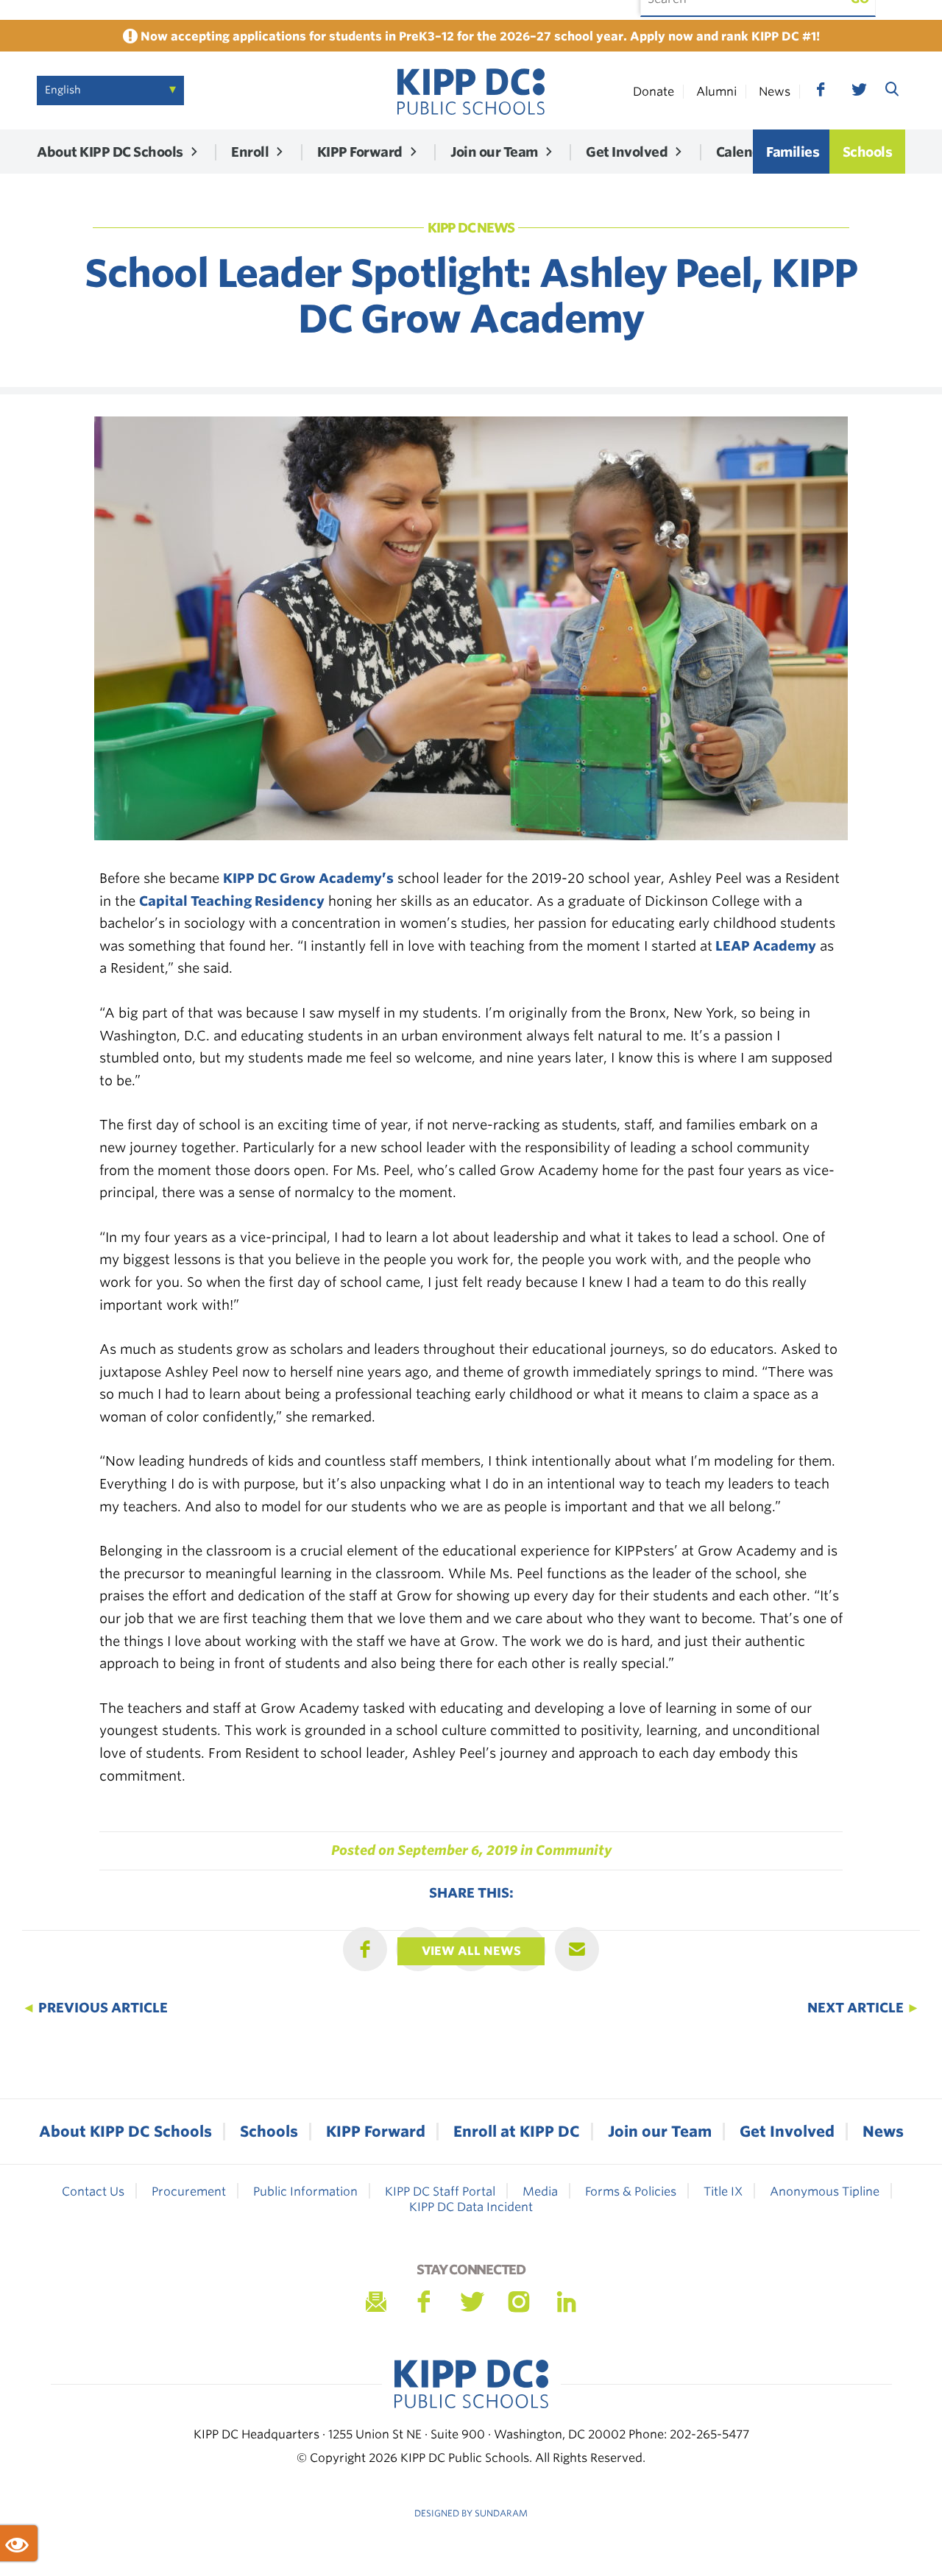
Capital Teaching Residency (232, 901)
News (775, 92)
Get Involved (627, 152)
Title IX (723, 2192)
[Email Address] (375, 2302)
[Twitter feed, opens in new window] (858, 90)
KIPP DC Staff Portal (440, 2192)
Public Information (305, 2192)
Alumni (716, 92)
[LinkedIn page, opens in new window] (567, 2302)
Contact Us (93, 2192)
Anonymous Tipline (825, 2192)
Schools (868, 152)
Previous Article (95, 2008)
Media (540, 2192)
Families (793, 152)
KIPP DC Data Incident (471, 2207)
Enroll (250, 152)
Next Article (864, 2008)
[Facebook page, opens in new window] (821, 90)
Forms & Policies (631, 2192)
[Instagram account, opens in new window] (519, 2302)
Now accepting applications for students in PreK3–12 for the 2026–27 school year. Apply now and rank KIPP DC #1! (479, 36)
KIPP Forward (360, 152)
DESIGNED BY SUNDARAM (471, 2513)
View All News (471, 1951)
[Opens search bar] (892, 88)
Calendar (745, 152)
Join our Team (494, 152)
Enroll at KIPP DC (517, 2132)
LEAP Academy (764, 946)
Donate (654, 92)
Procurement (189, 2192)
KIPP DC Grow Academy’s (308, 878)
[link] (471, 91)
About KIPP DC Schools (110, 152)
